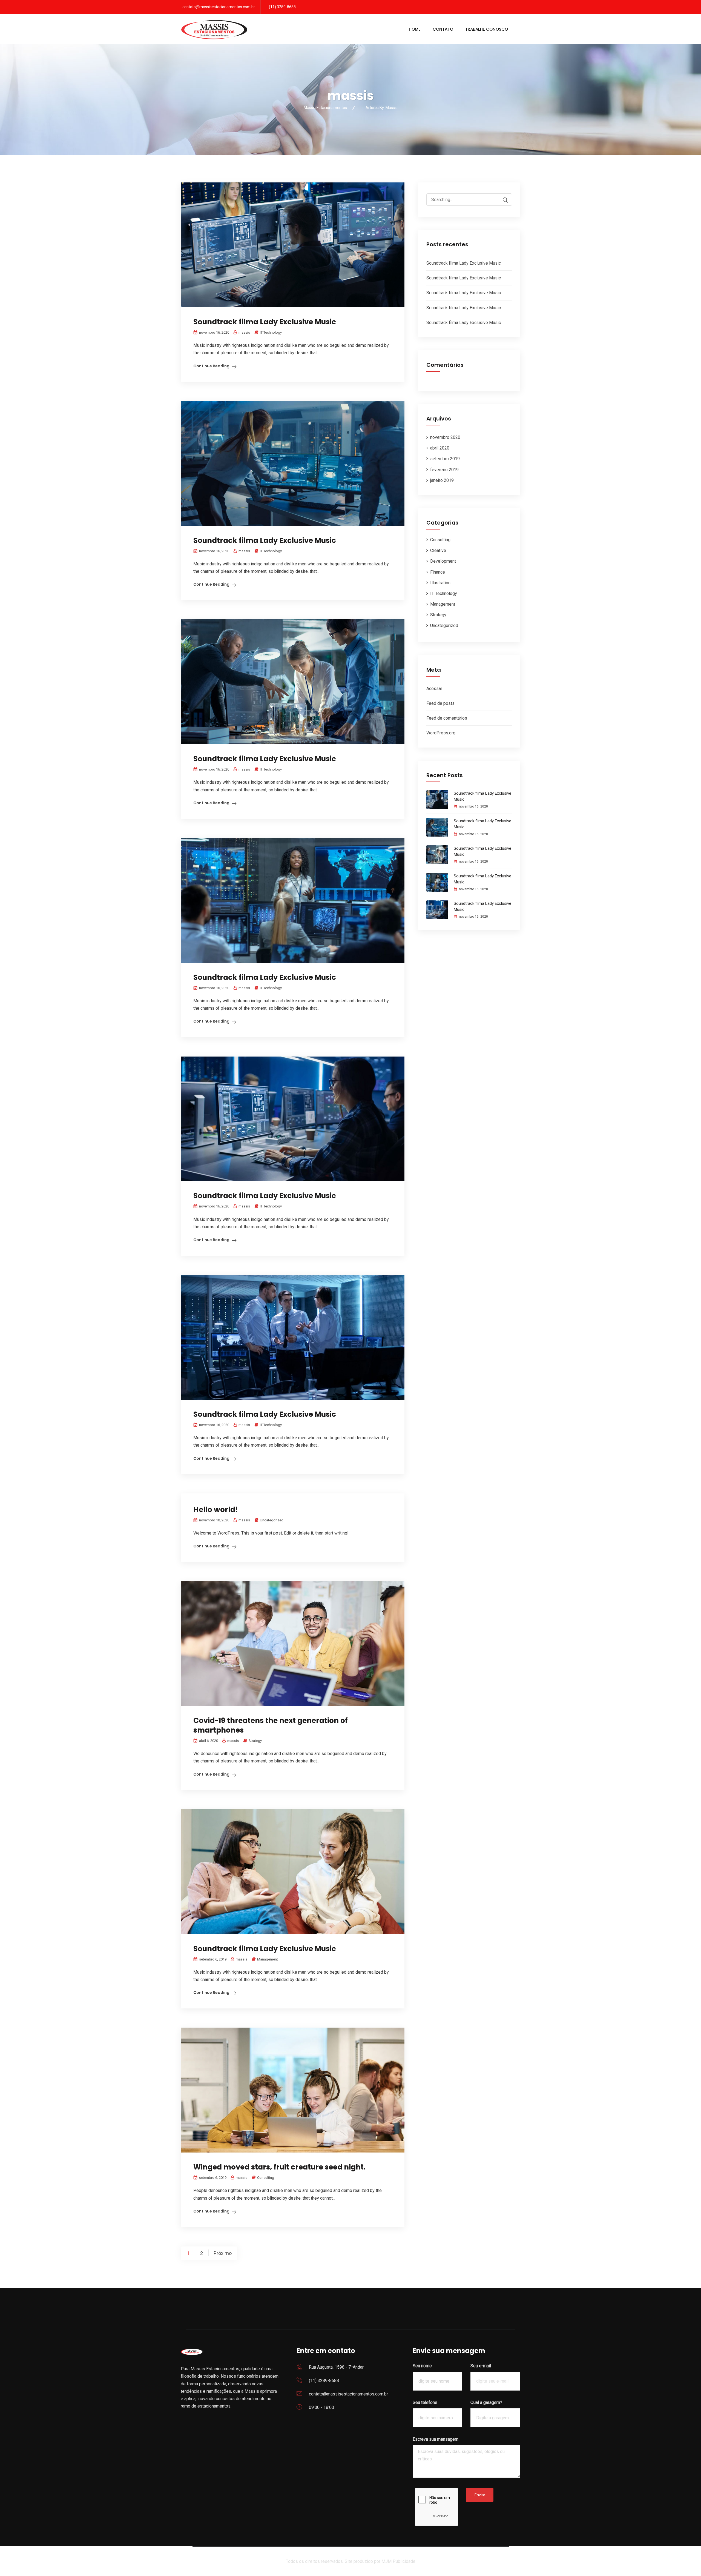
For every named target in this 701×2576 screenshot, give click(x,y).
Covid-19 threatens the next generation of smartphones (271, 1725)
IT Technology (271, 332)
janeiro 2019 (442, 480)
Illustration (440, 583)
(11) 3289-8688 (282, 7)
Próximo (223, 2253)
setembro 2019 (445, 459)
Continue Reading (211, 366)
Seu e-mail (481, 2366)
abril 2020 (440, 448)
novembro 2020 (445, 437)
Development (443, 561)
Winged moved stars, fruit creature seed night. (279, 2167)
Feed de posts (440, 703)
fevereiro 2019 (444, 470)
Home (415, 29)
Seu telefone (425, 2402)
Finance (438, 572)
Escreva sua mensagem (436, 2439)
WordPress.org (441, 733)
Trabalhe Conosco (487, 29)
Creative (438, 550)
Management (268, 1959)
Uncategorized (272, 1520)
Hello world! (216, 1510)
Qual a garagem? (486, 2402)
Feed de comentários (447, 718)
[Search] (502, 200)
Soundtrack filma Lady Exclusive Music (265, 322)
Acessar (434, 689)
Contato (443, 29)
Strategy (255, 1741)
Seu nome (422, 2366)
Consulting (266, 2178)
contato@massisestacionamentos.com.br (219, 7)
